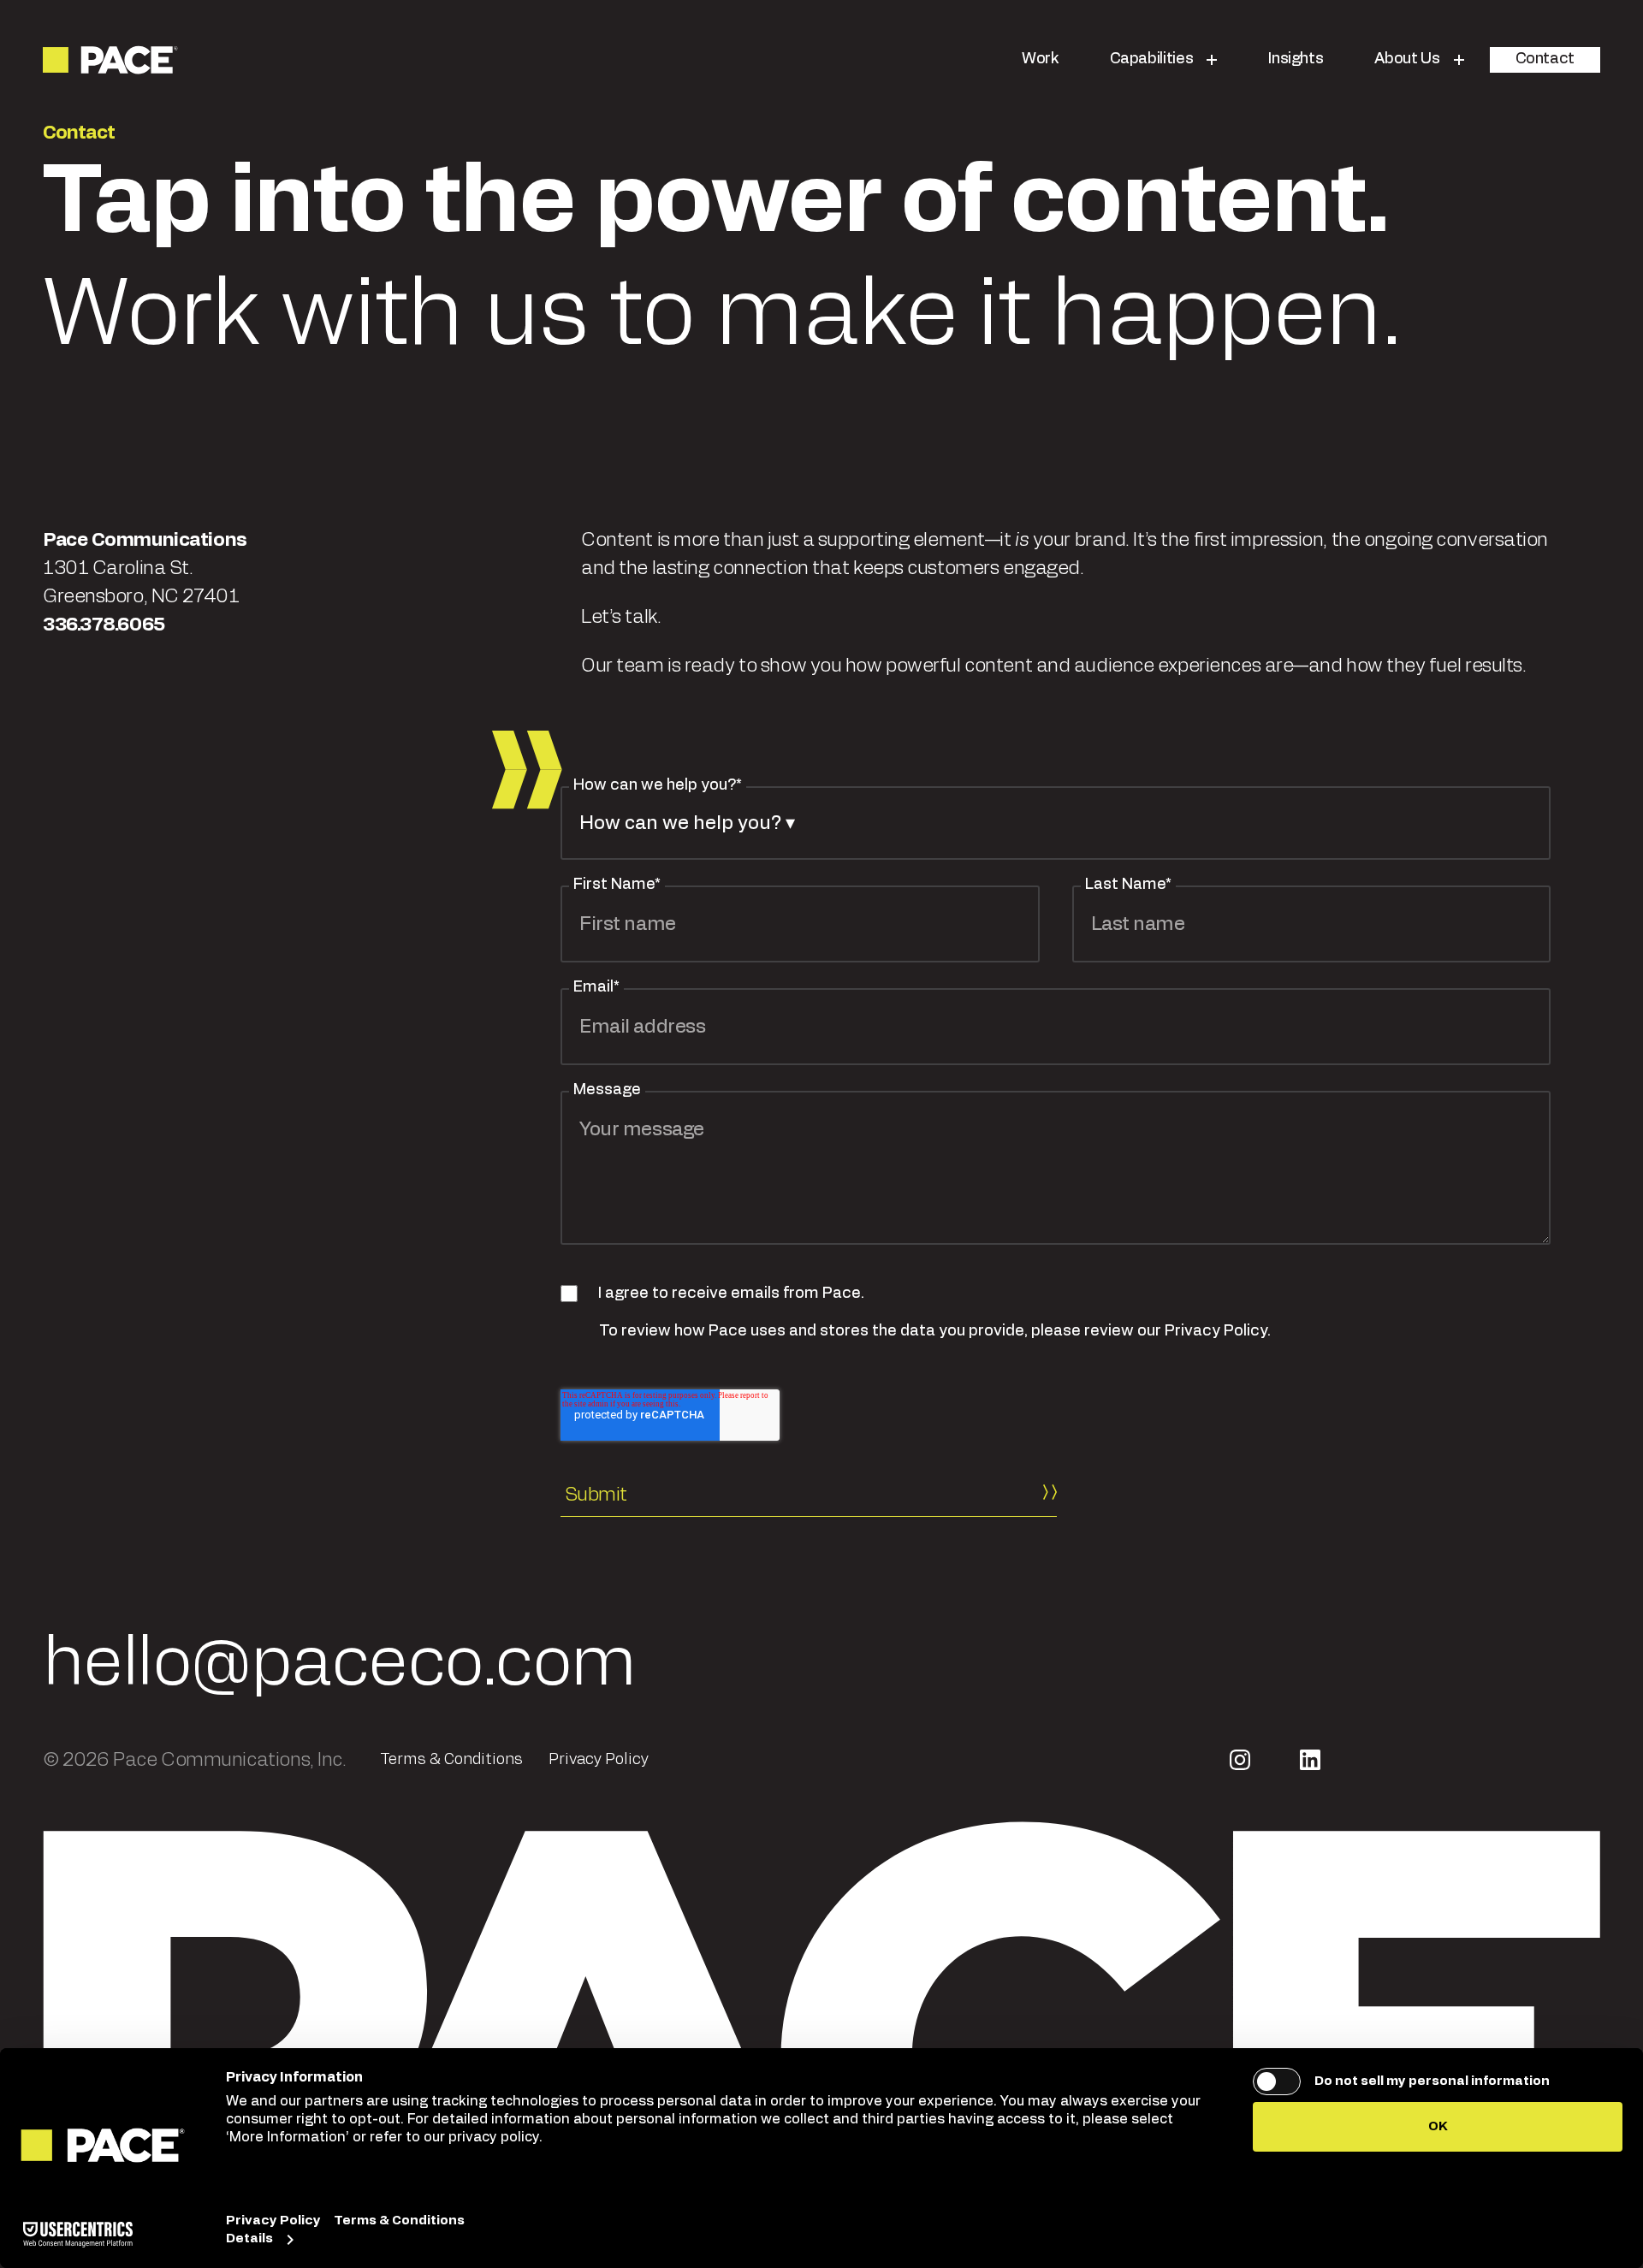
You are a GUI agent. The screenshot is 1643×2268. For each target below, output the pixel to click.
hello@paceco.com (339, 1664)
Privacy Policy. (1218, 1331)
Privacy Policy (599, 1760)
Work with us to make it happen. (722, 259)
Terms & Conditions (451, 1760)
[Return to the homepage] (112, 60)
